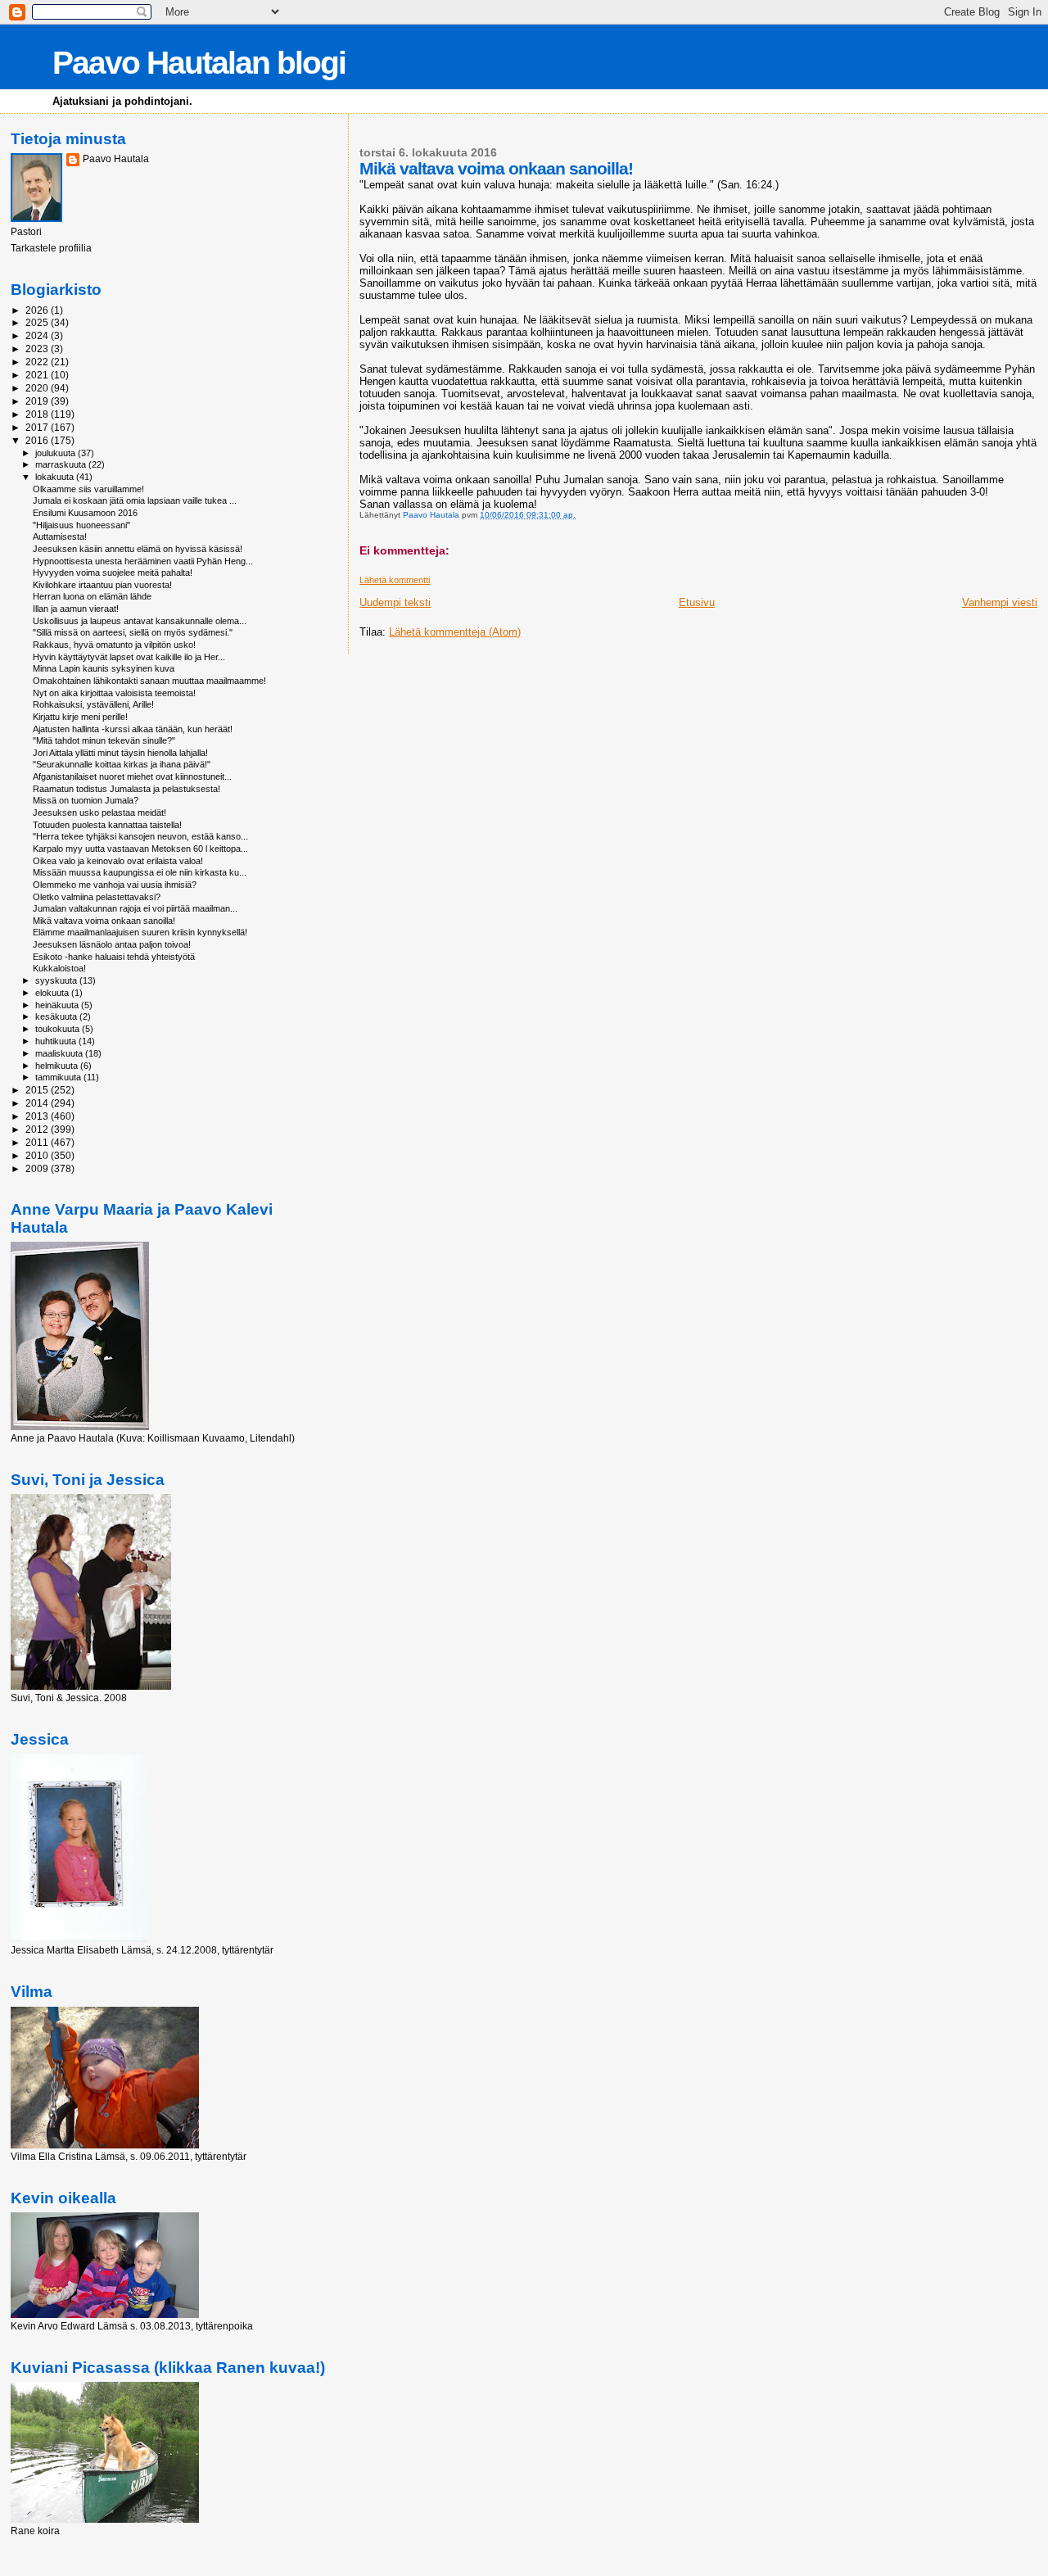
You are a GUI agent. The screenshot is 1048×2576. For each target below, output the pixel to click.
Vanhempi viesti (1000, 602)
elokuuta (53, 993)
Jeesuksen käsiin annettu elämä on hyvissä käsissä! (138, 549)
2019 (38, 401)
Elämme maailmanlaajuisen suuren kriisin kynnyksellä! (140, 932)
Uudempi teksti (395, 602)
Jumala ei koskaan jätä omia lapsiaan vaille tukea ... (135, 500)
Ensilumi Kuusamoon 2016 (85, 513)
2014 (38, 1103)
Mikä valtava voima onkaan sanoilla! (104, 921)
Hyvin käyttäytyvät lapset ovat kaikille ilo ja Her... (129, 657)
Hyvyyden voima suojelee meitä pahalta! (113, 573)
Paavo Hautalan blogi (199, 63)
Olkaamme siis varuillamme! (88, 489)
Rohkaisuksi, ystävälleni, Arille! (93, 704)
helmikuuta (58, 1066)
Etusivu (697, 602)
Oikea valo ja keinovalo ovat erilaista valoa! (118, 861)
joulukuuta (56, 453)
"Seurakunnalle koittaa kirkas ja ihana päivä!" (122, 764)
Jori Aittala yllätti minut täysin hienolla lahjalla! (120, 753)
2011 (38, 1142)
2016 (38, 440)
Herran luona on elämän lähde (92, 596)
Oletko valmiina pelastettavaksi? (97, 897)
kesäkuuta (57, 1016)
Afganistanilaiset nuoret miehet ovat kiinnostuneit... (132, 776)
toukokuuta (59, 1029)
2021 (38, 375)
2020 (38, 388)
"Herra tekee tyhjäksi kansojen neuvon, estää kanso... (140, 836)
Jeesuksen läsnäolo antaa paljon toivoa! (112, 944)
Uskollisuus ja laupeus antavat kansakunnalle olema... (140, 621)
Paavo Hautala (116, 159)
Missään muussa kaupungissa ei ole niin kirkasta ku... (140, 872)
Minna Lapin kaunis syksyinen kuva (104, 668)
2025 (38, 322)
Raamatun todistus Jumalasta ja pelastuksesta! (126, 789)
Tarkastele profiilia (51, 248)
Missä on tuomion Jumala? (86, 800)
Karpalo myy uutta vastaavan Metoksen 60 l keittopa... (140, 849)
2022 (38, 362)
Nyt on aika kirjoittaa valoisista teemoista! (114, 693)
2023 (38, 349)
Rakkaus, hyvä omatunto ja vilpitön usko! (114, 645)
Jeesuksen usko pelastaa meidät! (99, 813)
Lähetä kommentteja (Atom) (455, 632)
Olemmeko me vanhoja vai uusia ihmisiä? (115, 885)
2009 (38, 1168)
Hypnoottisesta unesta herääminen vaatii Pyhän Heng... (143, 561)
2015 (38, 1090)
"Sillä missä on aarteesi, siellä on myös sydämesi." (133, 632)
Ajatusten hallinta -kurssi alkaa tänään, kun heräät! (133, 729)
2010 (38, 1155)
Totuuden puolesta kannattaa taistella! (107, 825)
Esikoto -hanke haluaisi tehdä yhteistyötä (114, 957)
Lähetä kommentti (395, 580)
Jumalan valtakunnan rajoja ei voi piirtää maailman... (135, 908)
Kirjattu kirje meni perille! (80, 717)
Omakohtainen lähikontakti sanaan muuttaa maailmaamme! (149, 681)
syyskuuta (57, 980)
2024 (38, 335)
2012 (38, 1129)
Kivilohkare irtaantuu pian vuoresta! (102, 585)
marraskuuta (62, 464)
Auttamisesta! (60, 536)
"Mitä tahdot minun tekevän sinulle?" (104, 740)
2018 (38, 414)
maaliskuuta (60, 1053)
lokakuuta (56, 477)
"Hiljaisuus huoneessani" (81, 525)
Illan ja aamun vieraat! (76, 609)
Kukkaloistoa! (59, 968)
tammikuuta (59, 1077)
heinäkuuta (58, 1005)
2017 (38, 427)
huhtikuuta (57, 1041)
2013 (38, 1116)
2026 (38, 310)
